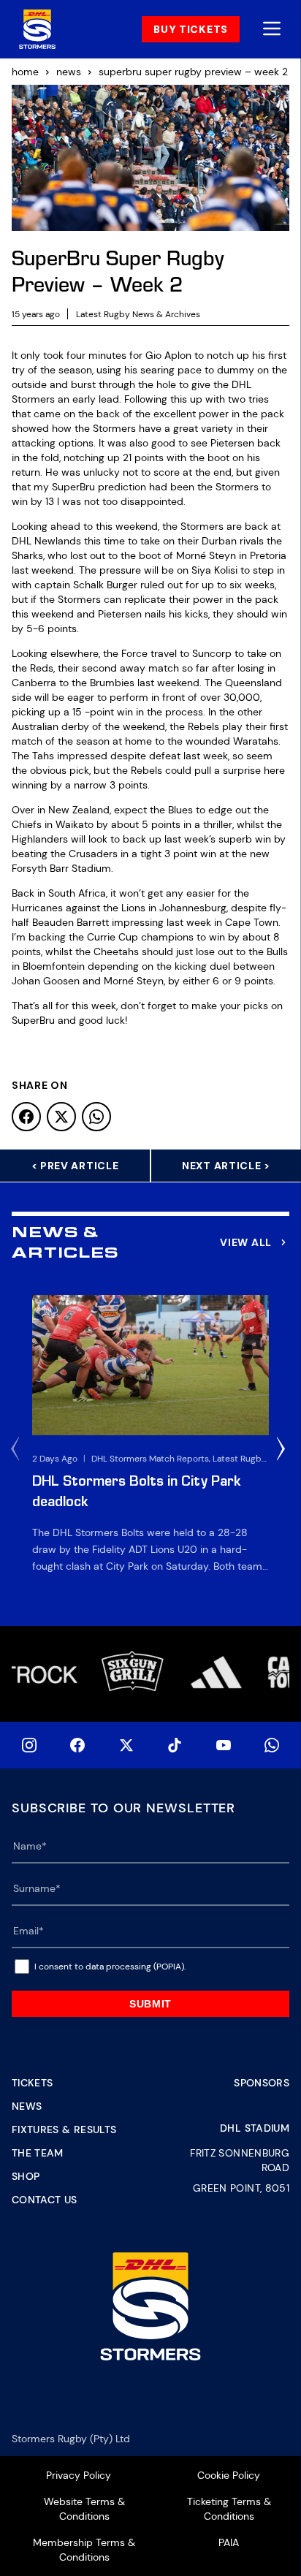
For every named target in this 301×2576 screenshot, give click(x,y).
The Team (38, 2153)
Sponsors (262, 2083)
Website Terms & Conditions (84, 2509)
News (27, 2106)
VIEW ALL (246, 1242)
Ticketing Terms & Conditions (229, 2509)
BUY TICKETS (191, 29)
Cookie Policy (229, 2475)
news (69, 72)
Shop (26, 2176)
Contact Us (45, 2200)
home (25, 72)
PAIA (229, 2542)
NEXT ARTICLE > (226, 1166)
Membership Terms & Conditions (84, 2550)
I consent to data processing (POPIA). (110, 1967)
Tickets (32, 2083)
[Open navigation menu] (272, 30)
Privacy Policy (79, 2475)
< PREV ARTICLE (75, 1166)
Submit (150, 2004)
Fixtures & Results (64, 2129)
